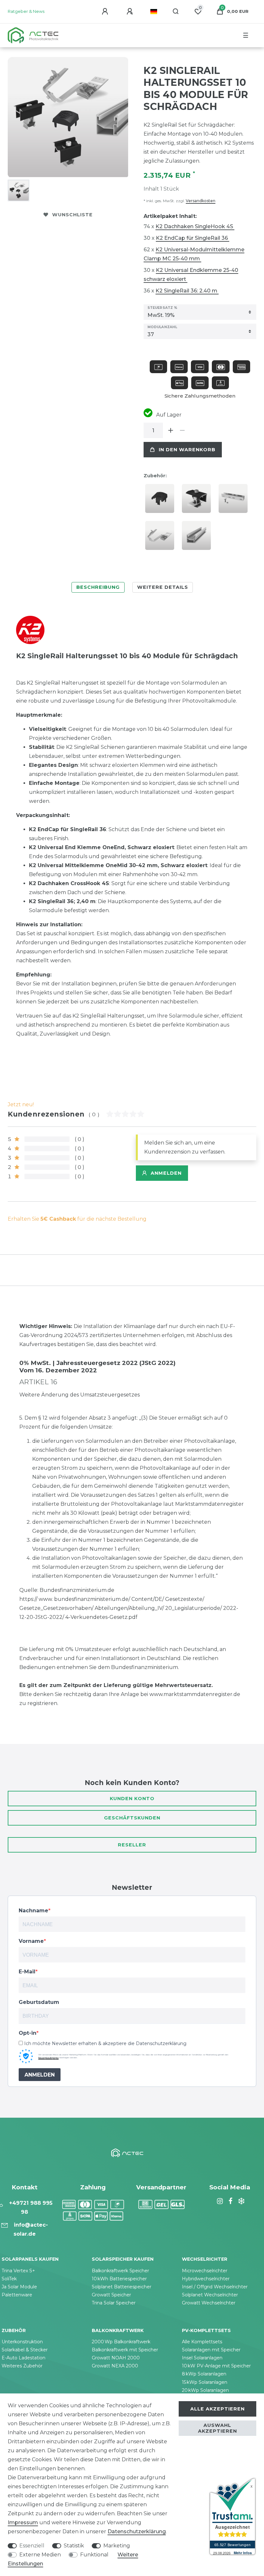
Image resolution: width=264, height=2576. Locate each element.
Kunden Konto (132, 1799)
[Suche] (176, 12)
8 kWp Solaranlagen (204, 2374)
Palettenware (17, 2295)
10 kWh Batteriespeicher (119, 2279)
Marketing (117, 2546)
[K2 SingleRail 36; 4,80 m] (198, 538)
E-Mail (27, 1972)
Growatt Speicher (111, 2295)
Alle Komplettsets (202, 2342)
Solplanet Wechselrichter (210, 2295)
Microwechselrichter (205, 2271)
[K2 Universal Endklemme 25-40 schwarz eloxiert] (198, 501)
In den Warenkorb (187, 450)
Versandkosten (201, 201)
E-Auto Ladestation (24, 2358)
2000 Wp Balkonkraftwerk (121, 2342)
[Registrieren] (131, 12)
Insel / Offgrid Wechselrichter (215, 2287)
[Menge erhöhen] (171, 430)
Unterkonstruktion (22, 2342)
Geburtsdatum (39, 2002)
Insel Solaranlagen (202, 2358)
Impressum (23, 2522)
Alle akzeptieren (217, 2409)
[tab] (98, 587)
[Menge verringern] (182, 430)
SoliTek (9, 2279)
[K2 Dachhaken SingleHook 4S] (161, 538)
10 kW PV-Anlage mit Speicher (216, 2366)
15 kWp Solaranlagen (205, 2382)
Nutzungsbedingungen (48, 2058)
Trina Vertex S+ (18, 2271)
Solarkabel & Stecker (25, 2350)
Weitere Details (163, 587)
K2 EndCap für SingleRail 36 (193, 238)
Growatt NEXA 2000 (115, 2366)
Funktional (94, 2555)
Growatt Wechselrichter (209, 2303)
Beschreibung (98, 587)
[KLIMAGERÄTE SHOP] (240, 2201)
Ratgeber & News (26, 11)
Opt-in (28, 2033)
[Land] (154, 12)
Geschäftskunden (132, 1818)
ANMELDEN (40, 2075)
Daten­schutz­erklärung (137, 2531)
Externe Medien (40, 2555)
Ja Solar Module (19, 2287)
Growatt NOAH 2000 (116, 2358)
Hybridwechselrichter (206, 2279)
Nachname (33, 1911)
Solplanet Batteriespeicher (122, 2287)
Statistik (74, 2546)
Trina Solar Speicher (114, 2303)
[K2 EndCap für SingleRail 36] (161, 501)
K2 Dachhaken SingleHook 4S (195, 226)
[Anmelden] (106, 12)
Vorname (31, 1941)
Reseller (132, 1845)
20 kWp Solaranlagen (205, 2390)
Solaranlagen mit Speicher (211, 2350)
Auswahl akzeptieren (217, 2428)
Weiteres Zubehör (22, 2366)
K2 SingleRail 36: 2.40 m (187, 291)
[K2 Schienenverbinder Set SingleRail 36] (235, 501)
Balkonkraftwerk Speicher (120, 2271)
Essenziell (32, 2546)
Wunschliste (72, 215)
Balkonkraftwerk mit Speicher (125, 2350)
